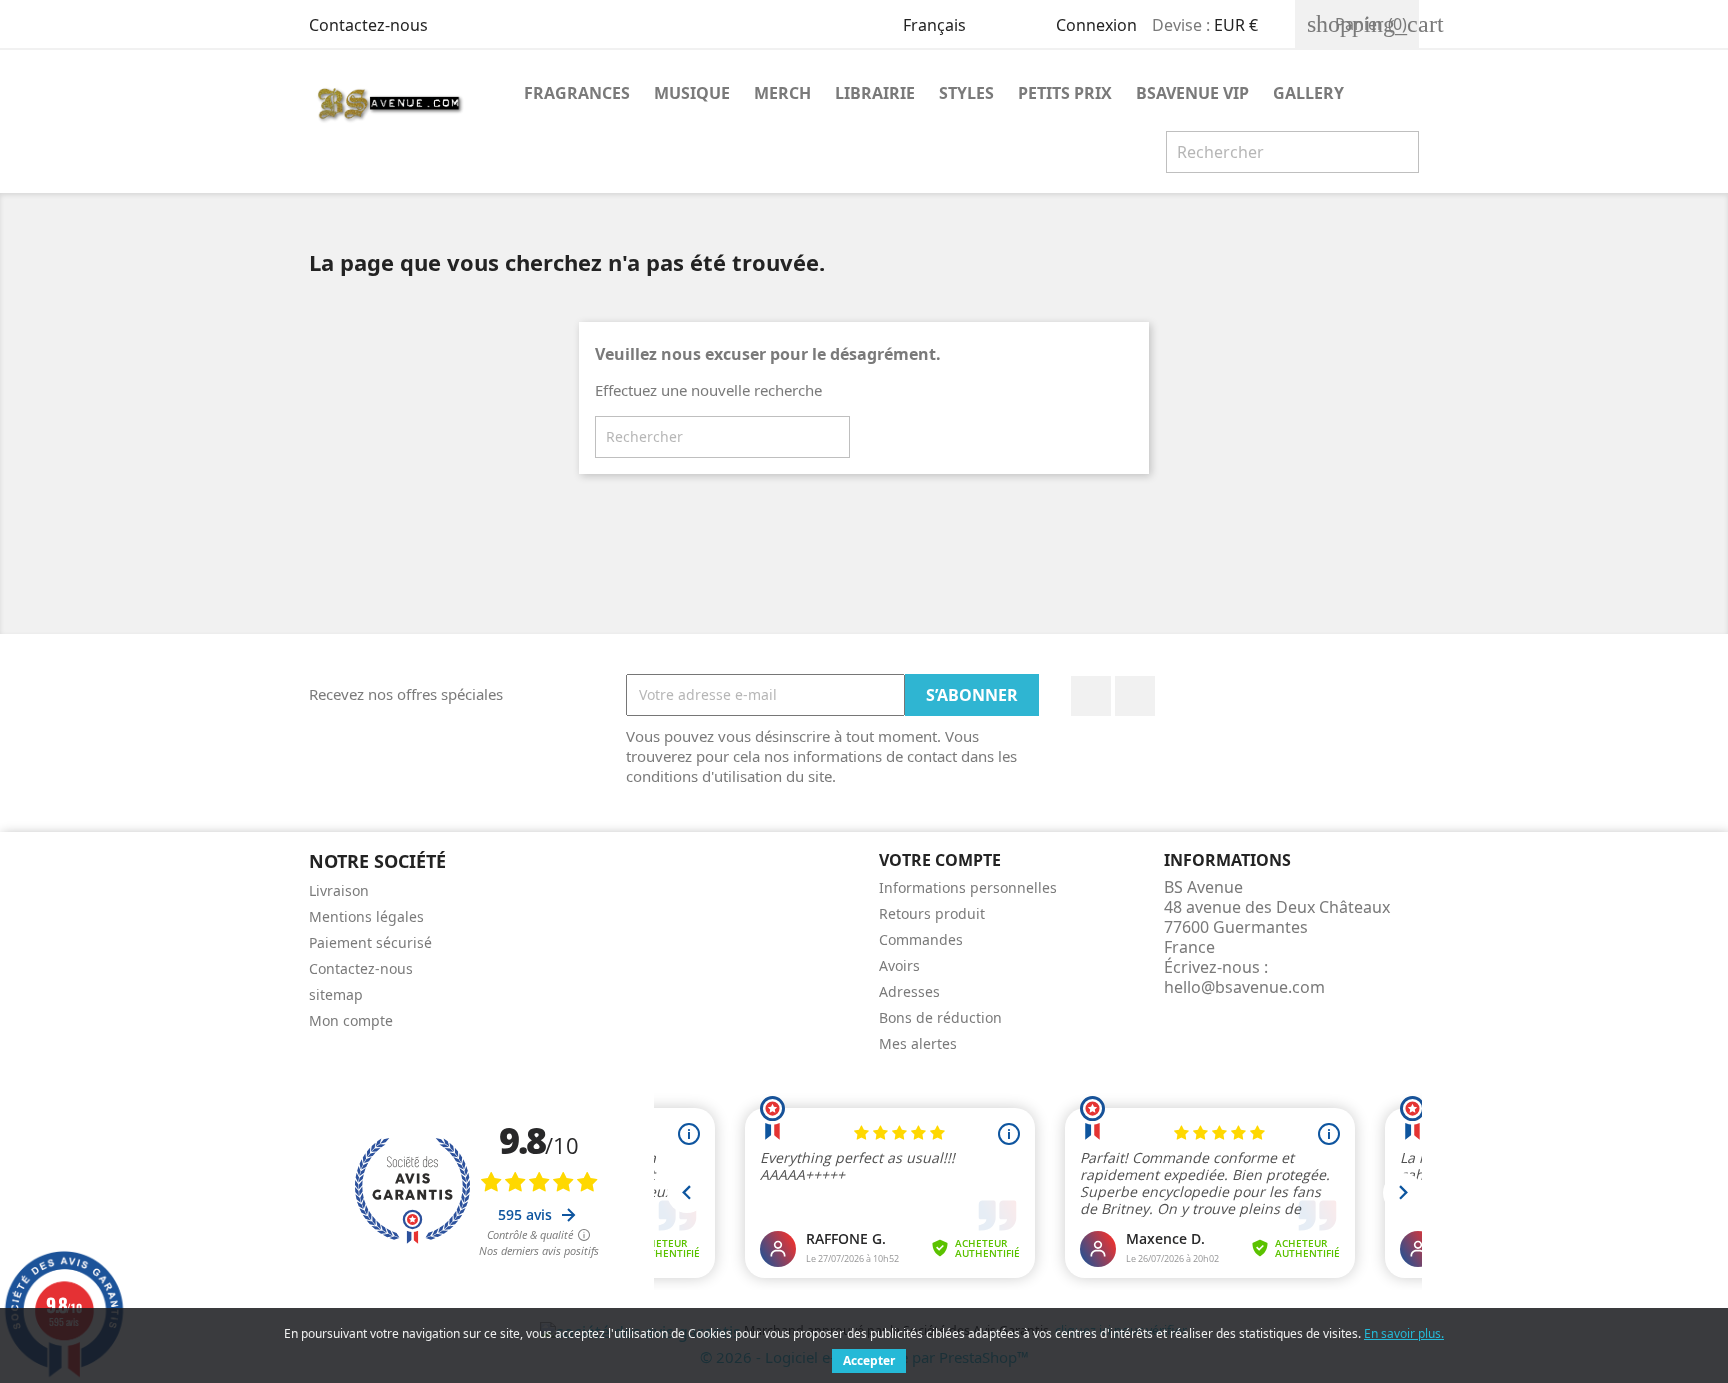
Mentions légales (366, 916)
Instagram (1135, 696)
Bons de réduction (940, 1017)
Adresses (909, 991)
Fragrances (577, 93)
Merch (782, 93)
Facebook (1091, 696)
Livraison (339, 890)
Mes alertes (918, 1043)
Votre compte (940, 860)
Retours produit (932, 913)
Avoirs (899, 965)
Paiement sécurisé (370, 942)
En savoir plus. (1404, 1333)
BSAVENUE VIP (1192, 93)
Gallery (1308, 93)
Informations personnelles (968, 887)
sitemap (336, 994)
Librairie (875, 93)
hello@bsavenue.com (1244, 987)
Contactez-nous (368, 25)
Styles (966, 93)
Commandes (921, 939)
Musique (692, 93)
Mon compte (351, 1020)
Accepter (869, 1360)
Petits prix (1065, 93)
